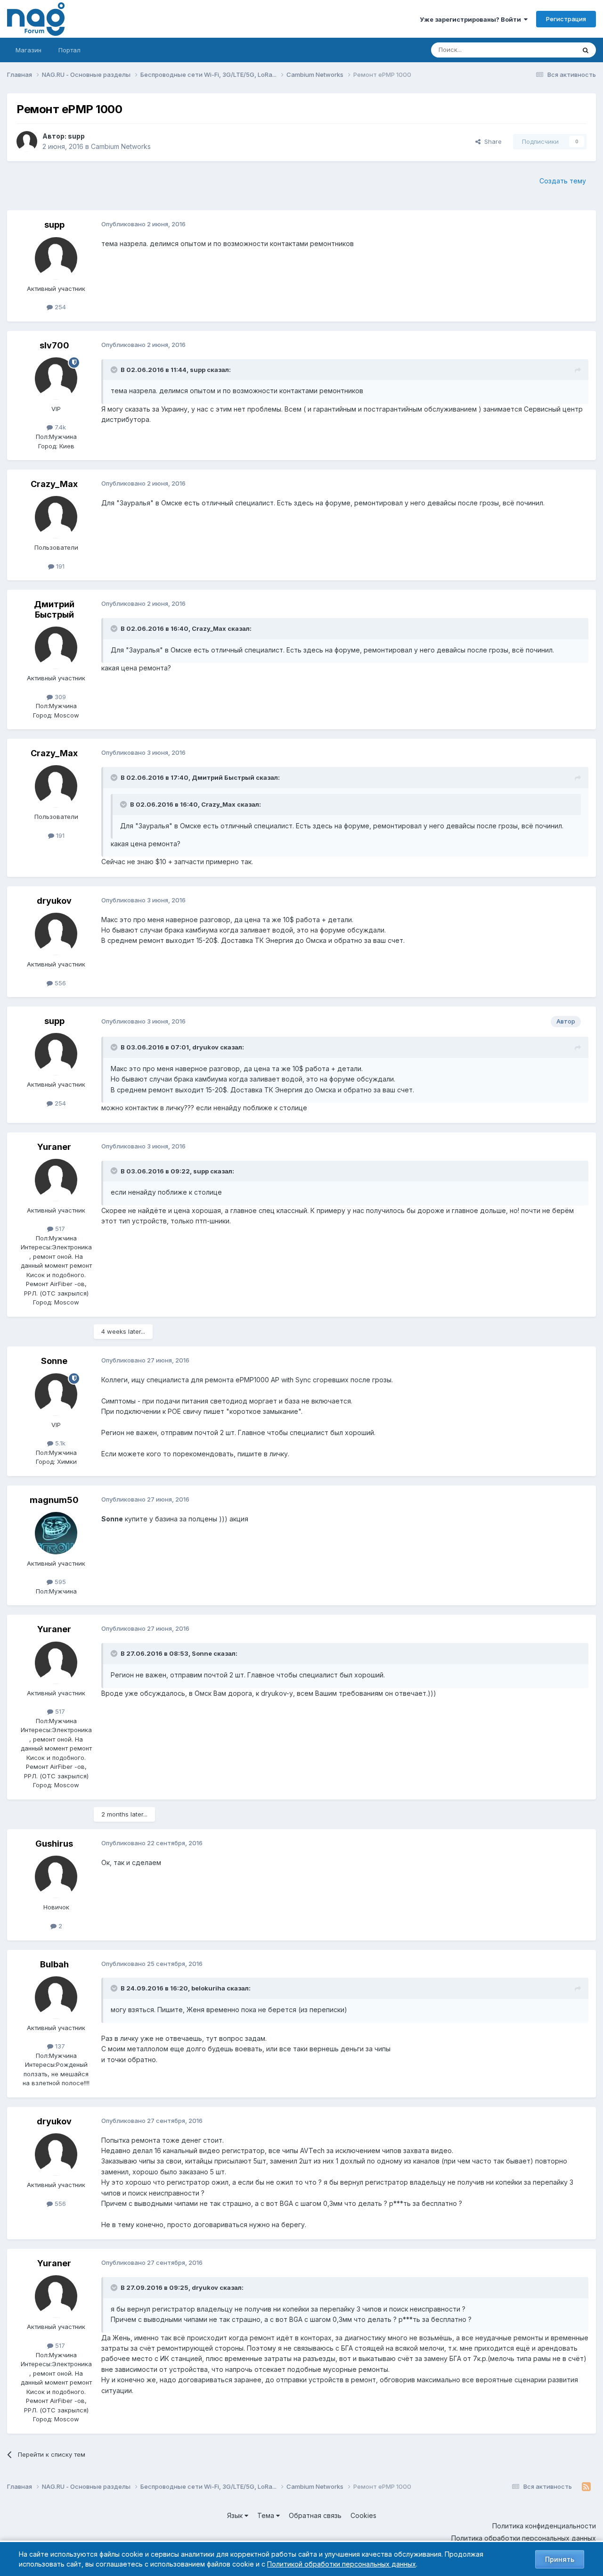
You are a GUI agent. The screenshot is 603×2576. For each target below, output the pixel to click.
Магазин (29, 50)
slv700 (54, 345)
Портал (69, 50)
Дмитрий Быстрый (54, 609)
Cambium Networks (121, 146)
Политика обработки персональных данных (524, 2538)
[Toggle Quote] (115, 370)
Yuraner (54, 1147)
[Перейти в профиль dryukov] (56, 934)
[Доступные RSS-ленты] (586, 2487)
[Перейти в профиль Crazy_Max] (56, 517)
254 (59, 307)
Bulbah (54, 1964)
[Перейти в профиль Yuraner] (56, 1180)
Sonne (54, 1361)
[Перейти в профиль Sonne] (56, 1395)
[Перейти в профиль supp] (27, 141)
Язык (236, 2515)
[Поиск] (586, 50)
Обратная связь (315, 2515)
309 (59, 697)
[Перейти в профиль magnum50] (56, 1533)
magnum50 (54, 1500)
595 (59, 1582)
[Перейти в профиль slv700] (56, 379)
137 (59, 2046)
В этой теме (546, 50)
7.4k (59, 427)
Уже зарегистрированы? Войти (472, 19)
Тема (267, 2515)
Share (491, 141)
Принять (560, 2559)
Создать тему (563, 181)
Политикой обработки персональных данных (342, 2564)
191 (59, 566)
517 (59, 1229)
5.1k (59, 1443)
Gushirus (54, 1844)
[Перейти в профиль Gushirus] (56, 1877)
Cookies (363, 2515)
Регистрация (566, 19)
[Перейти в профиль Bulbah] (56, 1998)
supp (76, 136)
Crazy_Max (54, 484)
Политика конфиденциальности (544, 2526)
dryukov (54, 901)
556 (59, 983)
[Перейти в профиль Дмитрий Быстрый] (56, 648)
